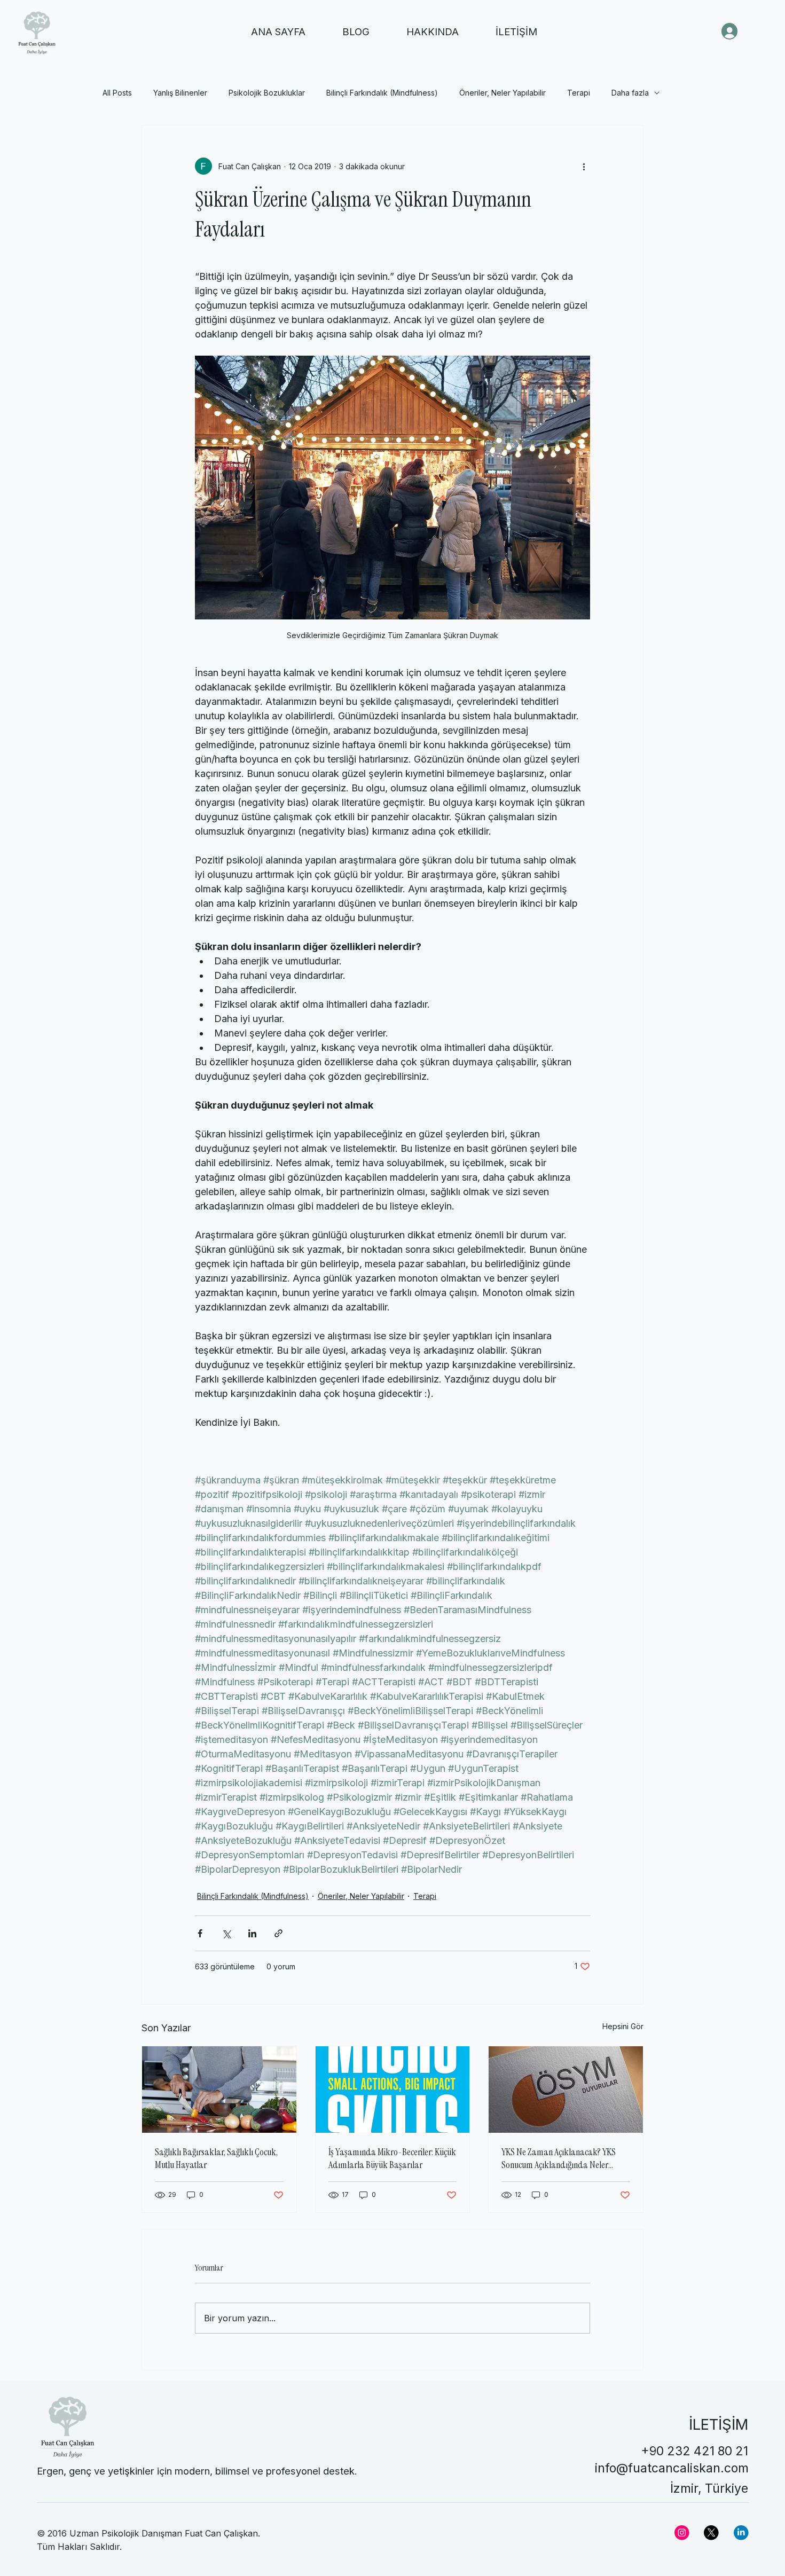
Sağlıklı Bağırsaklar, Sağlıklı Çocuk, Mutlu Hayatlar (216, 2158)
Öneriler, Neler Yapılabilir (503, 93)
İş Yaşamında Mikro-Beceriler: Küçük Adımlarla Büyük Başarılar (392, 2158)
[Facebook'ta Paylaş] (200, 1933)
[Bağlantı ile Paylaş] (278, 1933)
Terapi (579, 93)
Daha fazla (630, 93)
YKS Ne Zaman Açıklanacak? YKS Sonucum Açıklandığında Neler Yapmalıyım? (559, 2158)
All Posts (117, 93)
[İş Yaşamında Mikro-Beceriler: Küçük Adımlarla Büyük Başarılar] (393, 2090)
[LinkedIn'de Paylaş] (252, 1933)
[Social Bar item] (682, 2533)
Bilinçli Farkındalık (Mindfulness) (382, 93)
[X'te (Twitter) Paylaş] (226, 1933)
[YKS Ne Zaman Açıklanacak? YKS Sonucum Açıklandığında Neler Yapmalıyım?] (566, 2090)
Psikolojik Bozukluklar (267, 93)
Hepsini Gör (623, 2026)
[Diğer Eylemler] (584, 166)
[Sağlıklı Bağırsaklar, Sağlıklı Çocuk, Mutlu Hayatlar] (219, 2090)
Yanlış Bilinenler (180, 93)
